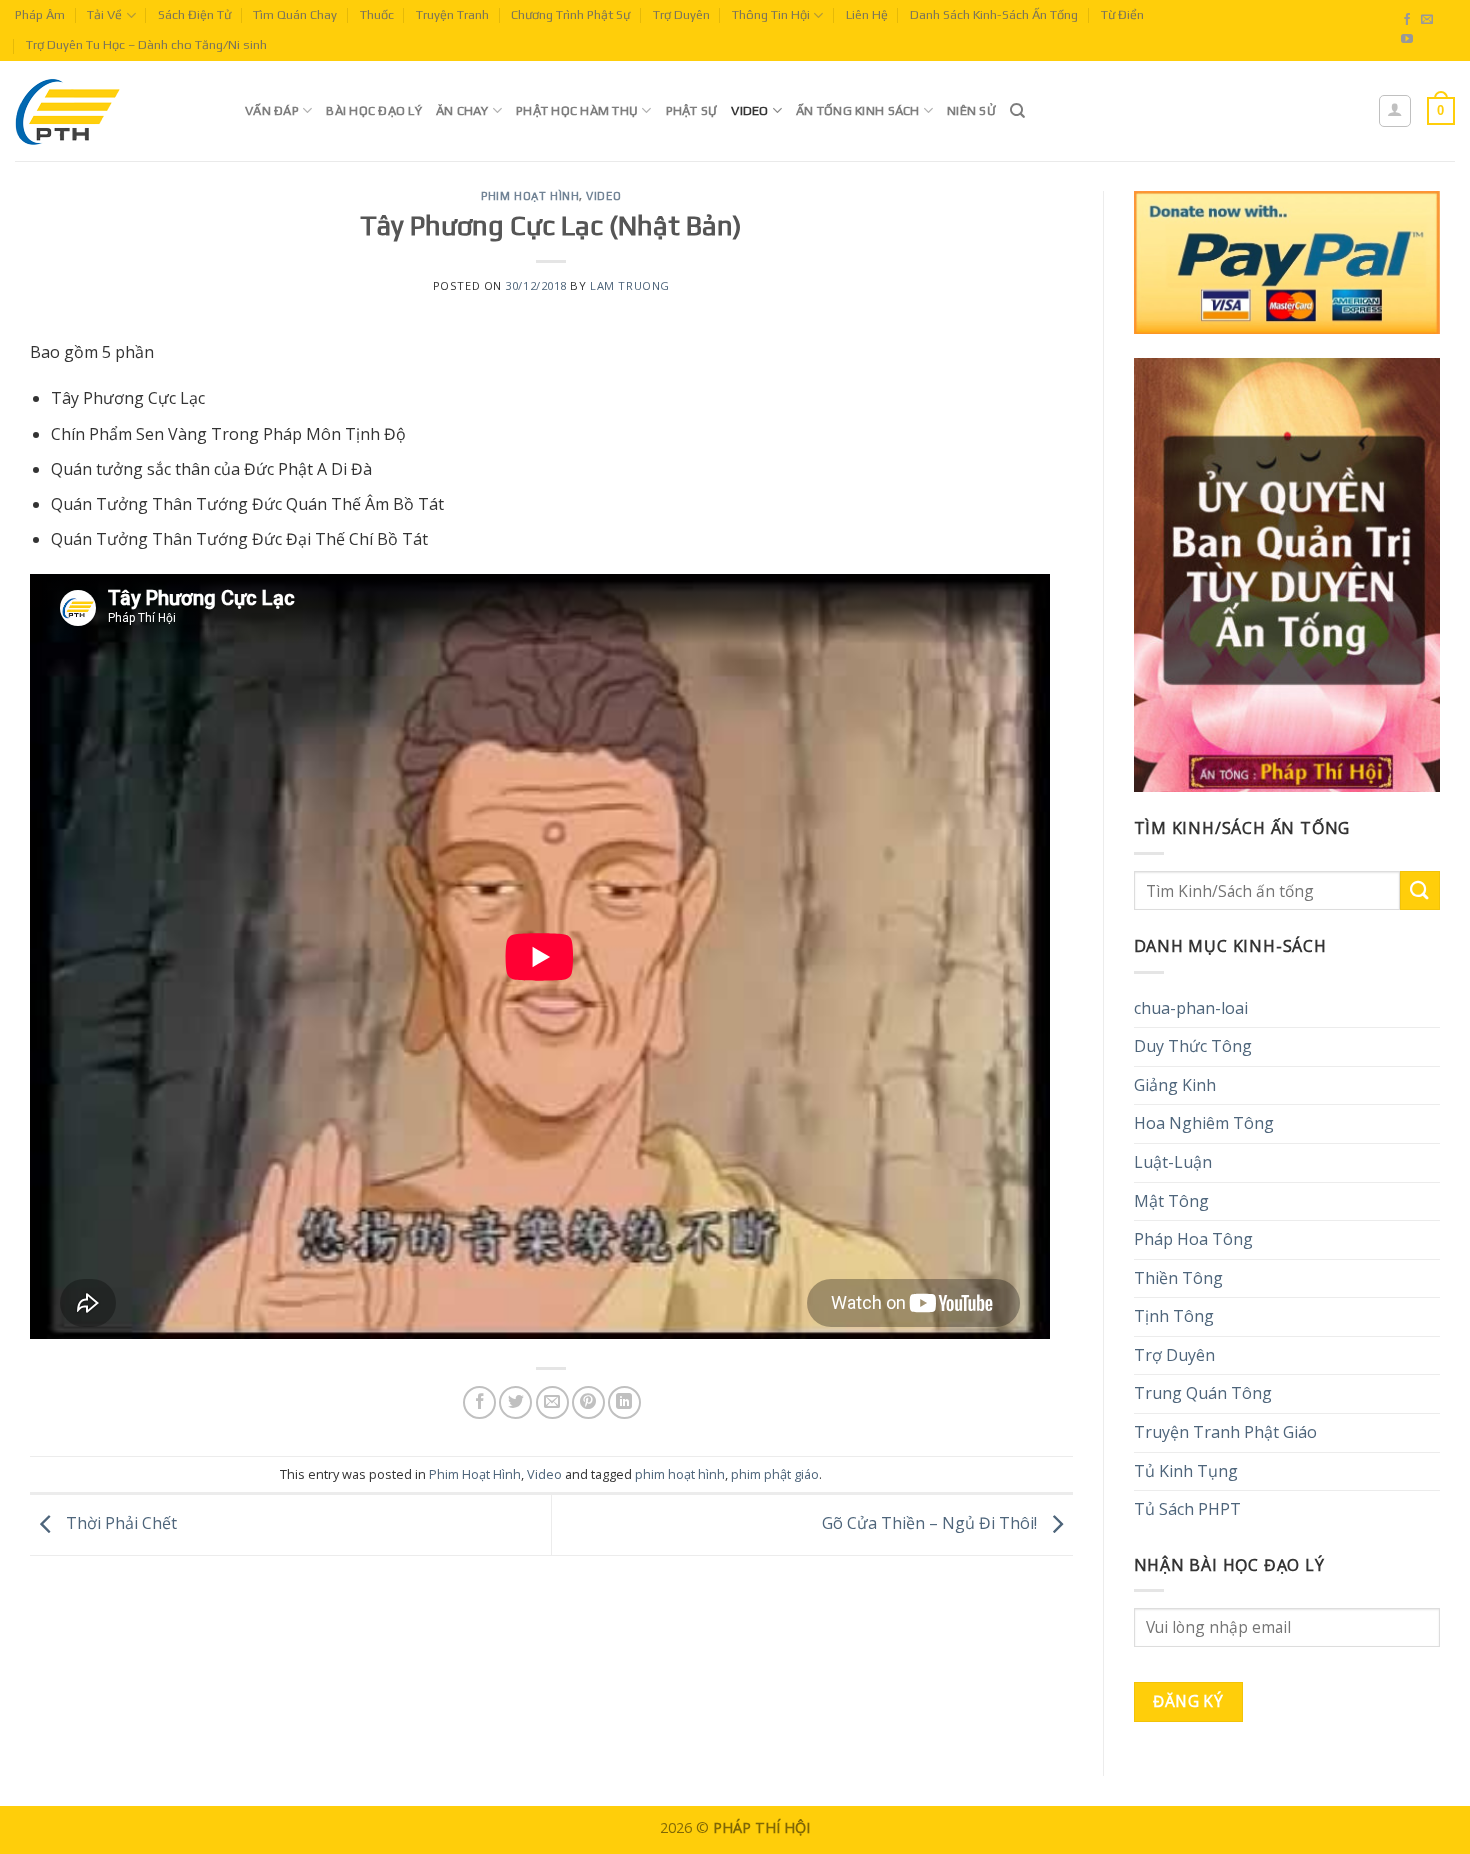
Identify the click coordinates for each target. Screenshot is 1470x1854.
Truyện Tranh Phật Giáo (1225, 1432)
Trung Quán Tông (1203, 1393)
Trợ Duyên (681, 14)
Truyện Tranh (452, 14)
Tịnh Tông (1174, 1316)
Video (749, 110)
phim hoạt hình (680, 1474)
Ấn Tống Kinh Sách (857, 110)
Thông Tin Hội (771, 14)
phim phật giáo (775, 1474)
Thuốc (377, 14)
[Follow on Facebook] (1407, 20)
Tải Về (104, 14)
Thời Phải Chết (119, 1523)
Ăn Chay (462, 110)
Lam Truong (630, 285)
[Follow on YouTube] (1407, 40)
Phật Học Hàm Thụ (577, 110)
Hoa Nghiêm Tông (1204, 1123)
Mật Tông (1171, 1201)
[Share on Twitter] (515, 1402)
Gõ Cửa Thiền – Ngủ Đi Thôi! (931, 1523)
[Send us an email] (1427, 20)
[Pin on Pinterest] (588, 1402)
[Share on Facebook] (479, 1402)
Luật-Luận (1173, 1162)
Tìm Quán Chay (295, 14)
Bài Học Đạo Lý (374, 110)
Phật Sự (692, 110)
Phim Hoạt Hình (530, 196)
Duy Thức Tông (1193, 1046)
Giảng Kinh (1175, 1085)
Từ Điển (1122, 14)
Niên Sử (971, 110)
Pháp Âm (40, 14)
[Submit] (1420, 890)
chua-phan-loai (1191, 1008)
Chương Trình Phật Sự (570, 14)
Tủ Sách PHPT (1187, 1509)
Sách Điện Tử (194, 14)
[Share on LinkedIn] (624, 1402)
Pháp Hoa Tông (1193, 1239)
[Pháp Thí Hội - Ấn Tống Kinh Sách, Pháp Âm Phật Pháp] (115, 111)
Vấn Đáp (272, 110)
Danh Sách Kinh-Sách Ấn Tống (994, 14)
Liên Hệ (867, 14)
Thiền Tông (1178, 1278)
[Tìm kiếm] (1017, 111)
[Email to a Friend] (552, 1402)
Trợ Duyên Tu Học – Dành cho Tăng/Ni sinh (146, 44)
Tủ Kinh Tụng (1186, 1471)
